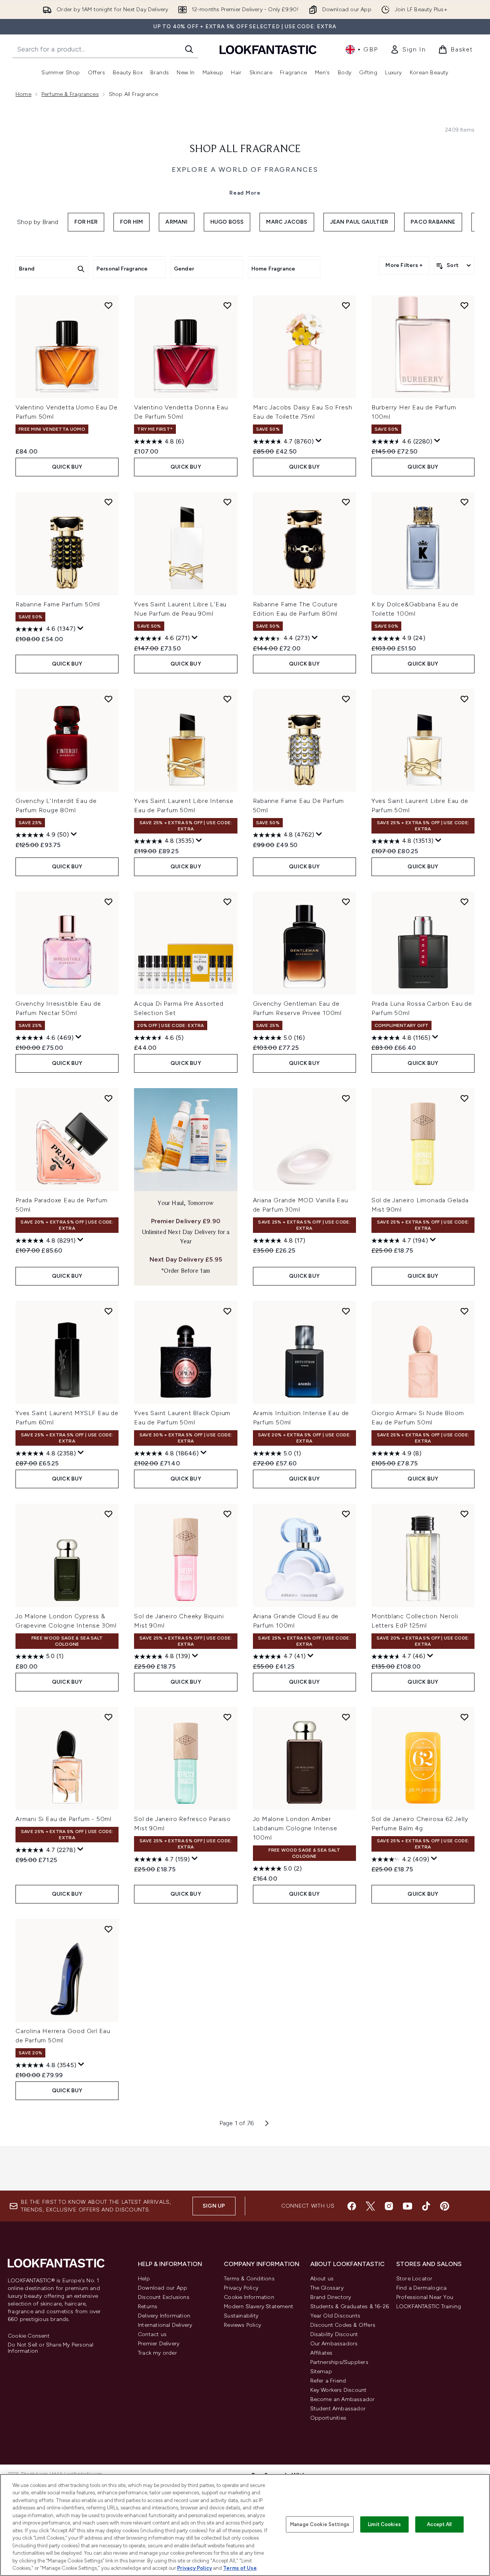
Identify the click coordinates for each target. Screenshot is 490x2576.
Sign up (214, 2206)
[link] (408, 50)
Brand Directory (331, 2297)
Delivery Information (164, 2316)
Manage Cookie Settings (320, 2524)
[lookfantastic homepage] (268, 49)
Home (23, 94)
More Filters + (404, 265)
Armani (176, 222)
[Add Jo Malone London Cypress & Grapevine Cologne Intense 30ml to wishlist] (108, 1514)
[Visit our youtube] (407, 2206)
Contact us (152, 2334)
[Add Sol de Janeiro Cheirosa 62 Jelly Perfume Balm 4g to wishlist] (464, 1717)
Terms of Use (240, 2568)
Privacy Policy (241, 2288)
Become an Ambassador (343, 2399)
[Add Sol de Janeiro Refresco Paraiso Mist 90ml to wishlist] (227, 1717)
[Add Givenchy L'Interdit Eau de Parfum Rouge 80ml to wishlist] (108, 699)
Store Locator (414, 2279)
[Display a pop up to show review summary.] (319, 441)
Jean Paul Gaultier (359, 222)
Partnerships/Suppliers (339, 2362)
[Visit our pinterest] (445, 2206)
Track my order (157, 2353)
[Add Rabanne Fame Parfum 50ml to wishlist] (108, 502)
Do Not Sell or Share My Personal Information (51, 2348)
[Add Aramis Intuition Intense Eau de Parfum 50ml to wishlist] (346, 1311)
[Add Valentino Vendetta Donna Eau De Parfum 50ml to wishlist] (227, 305)
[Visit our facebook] (352, 2206)
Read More (245, 193)
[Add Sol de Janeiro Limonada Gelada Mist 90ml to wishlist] (464, 1098)
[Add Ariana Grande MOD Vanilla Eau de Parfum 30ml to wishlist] (346, 1098)
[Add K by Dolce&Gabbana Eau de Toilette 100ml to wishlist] (464, 502)
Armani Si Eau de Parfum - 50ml (64, 1819)
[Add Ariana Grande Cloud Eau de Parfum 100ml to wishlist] (346, 1514)
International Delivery (165, 2325)
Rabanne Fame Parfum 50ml (58, 604)
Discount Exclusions (164, 2297)
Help (144, 2279)
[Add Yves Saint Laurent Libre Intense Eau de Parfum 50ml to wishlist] (227, 699)
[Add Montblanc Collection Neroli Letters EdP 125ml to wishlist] (464, 1514)
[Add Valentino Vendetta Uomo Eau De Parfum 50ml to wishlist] (108, 305)
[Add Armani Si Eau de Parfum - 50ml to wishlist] (108, 1717)
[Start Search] (189, 49)
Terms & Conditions (249, 2279)
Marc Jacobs (287, 222)
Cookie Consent (29, 2336)
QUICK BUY (67, 467)
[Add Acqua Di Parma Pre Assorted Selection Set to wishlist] (227, 902)
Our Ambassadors (334, 2344)
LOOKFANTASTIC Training (429, 2306)
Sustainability (241, 2316)
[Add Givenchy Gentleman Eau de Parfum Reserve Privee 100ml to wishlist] (346, 902)
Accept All (439, 2524)
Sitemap (321, 2371)
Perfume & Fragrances (70, 94)
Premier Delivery (159, 2344)
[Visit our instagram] (389, 2206)
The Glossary (327, 2288)
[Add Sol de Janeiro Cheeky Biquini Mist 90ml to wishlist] (227, 1514)
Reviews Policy (242, 2325)
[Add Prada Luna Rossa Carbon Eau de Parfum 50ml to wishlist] (464, 902)
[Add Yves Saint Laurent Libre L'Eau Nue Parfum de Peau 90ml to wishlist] (227, 502)
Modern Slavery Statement (259, 2306)
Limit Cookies (384, 2524)
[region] (245, 2525)
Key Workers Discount (339, 2390)
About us (322, 2279)
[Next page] (267, 2123)
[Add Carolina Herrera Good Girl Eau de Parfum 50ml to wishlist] (108, 1929)
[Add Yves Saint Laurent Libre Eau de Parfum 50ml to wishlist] (464, 699)
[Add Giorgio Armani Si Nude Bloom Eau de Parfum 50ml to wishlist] (464, 1311)
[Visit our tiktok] (426, 2206)
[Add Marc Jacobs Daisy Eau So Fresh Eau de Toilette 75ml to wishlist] (346, 305)
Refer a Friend (328, 2381)
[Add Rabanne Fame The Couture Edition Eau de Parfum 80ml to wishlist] (346, 502)
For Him (132, 222)
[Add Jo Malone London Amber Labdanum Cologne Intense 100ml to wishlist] (346, 1717)
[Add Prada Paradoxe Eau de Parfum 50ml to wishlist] (108, 1098)
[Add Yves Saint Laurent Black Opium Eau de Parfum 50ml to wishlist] (227, 1311)
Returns (148, 2306)
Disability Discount (334, 2334)
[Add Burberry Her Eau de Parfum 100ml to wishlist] (464, 305)
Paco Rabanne (433, 222)
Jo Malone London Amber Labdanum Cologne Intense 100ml (295, 1828)
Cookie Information (249, 2297)
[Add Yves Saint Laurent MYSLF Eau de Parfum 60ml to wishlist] (108, 1311)
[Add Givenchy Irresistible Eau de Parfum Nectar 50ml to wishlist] (108, 902)
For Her (86, 222)
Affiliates (322, 2353)
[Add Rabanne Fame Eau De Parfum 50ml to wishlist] (346, 699)
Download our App (162, 2288)
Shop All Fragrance (245, 149)
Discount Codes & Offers (343, 2325)
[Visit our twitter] (370, 2206)
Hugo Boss (227, 222)
